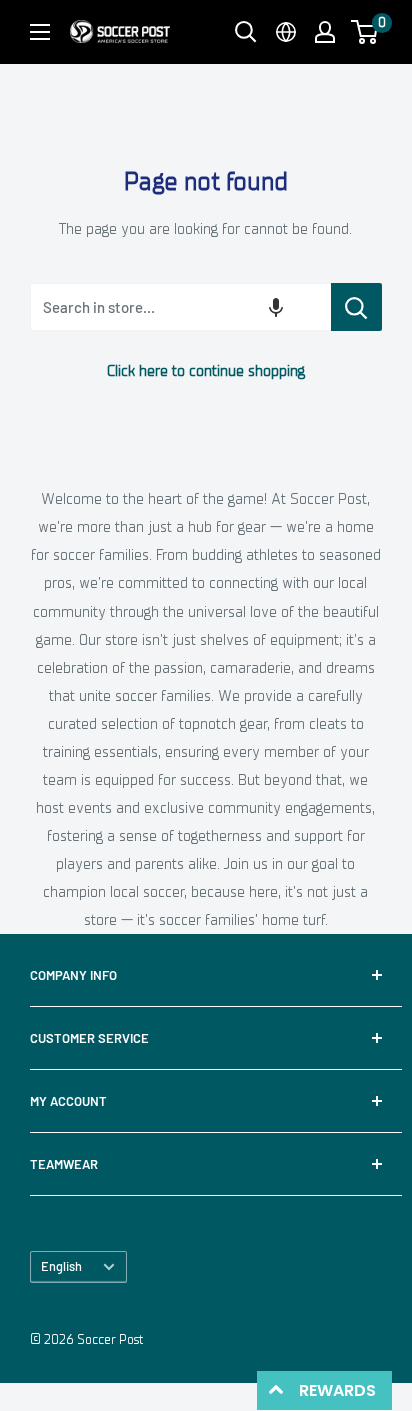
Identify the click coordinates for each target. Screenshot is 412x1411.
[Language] (286, 32)
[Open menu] (40, 32)
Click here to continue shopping (206, 371)
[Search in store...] (356, 307)
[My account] (325, 32)
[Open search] (246, 32)
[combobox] (180, 307)
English (61, 1266)
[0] (365, 32)
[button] (364, 32)
